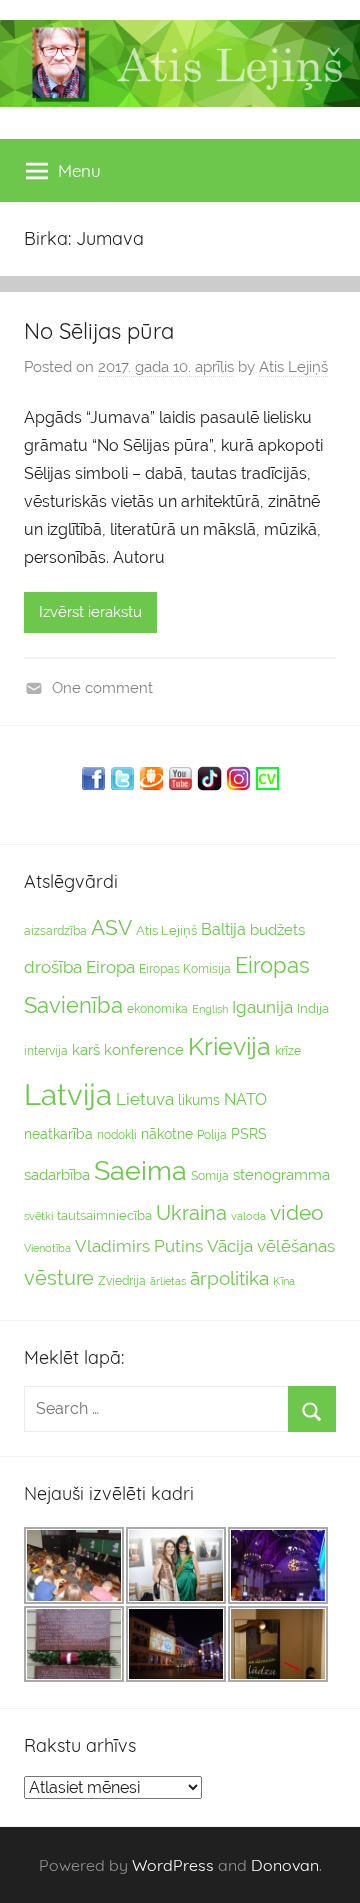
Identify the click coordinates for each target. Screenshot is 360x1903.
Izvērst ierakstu (90, 612)
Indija (313, 1008)
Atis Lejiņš (293, 367)
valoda (248, 1216)
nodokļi (117, 1135)
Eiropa (110, 967)
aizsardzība (55, 931)
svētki (38, 1216)
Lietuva (145, 1099)
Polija (212, 1135)
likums (199, 1100)
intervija (46, 1051)
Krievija (229, 1046)
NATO (245, 1099)
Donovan (285, 1865)
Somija (210, 1176)
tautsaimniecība (104, 1215)
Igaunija (262, 1007)
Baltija (223, 929)
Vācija (230, 1246)
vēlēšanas (296, 1246)
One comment (102, 688)
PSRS (249, 1134)
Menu (79, 170)
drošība (53, 967)
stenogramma (281, 1174)
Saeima (140, 1170)
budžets (277, 930)
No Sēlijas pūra (99, 331)
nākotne (167, 1134)
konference (144, 1049)
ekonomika (157, 1009)
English (210, 1009)
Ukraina (191, 1213)
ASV (111, 928)
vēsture (59, 1278)
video (297, 1212)
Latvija (68, 1094)
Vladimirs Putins (139, 1246)
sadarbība (57, 1174)
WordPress (173, 1865)
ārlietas (168, 1281)
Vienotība (47, 1248)
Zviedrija (122, 1281)
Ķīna (284, 1281)
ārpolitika (229, 1278)
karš (86, 1050)
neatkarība (58, 1134)
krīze (288, 1051)
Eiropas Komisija (185, 969)
